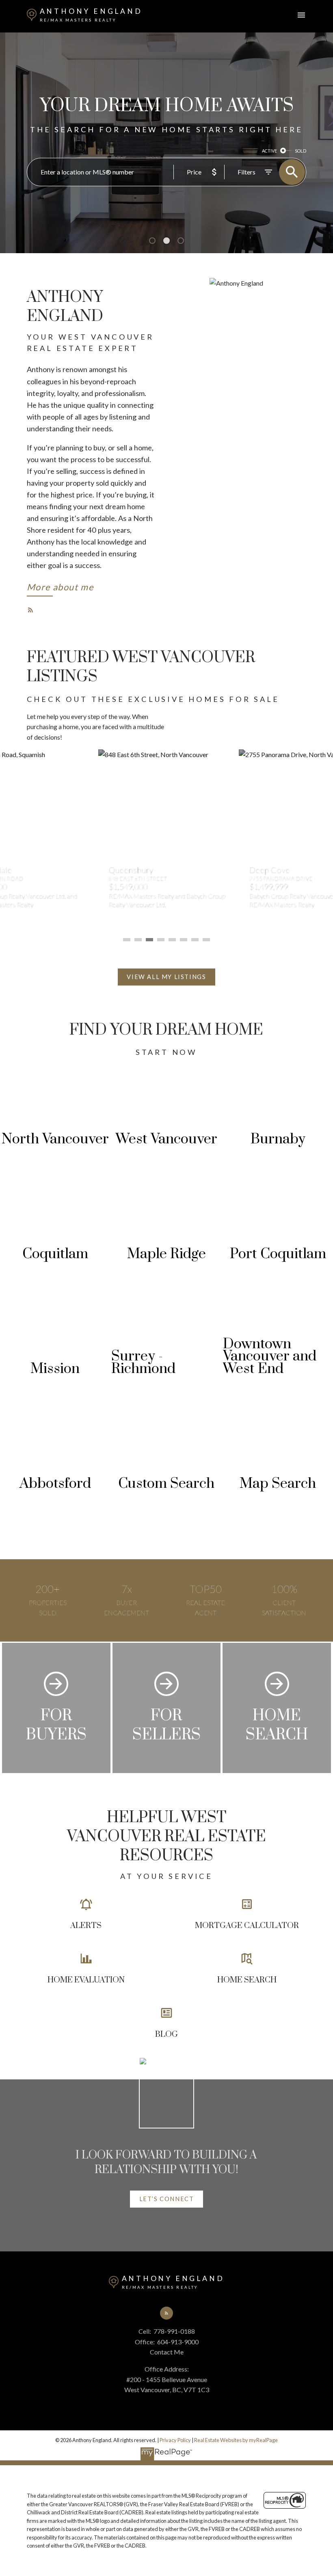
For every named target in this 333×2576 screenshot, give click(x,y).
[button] (60, 589)
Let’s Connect (167, 2199)
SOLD (301, 151)
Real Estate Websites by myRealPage (236, 2440)
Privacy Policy (175, 2440)
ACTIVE (269, 151)
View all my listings (166, 977)
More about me (60, 587)
